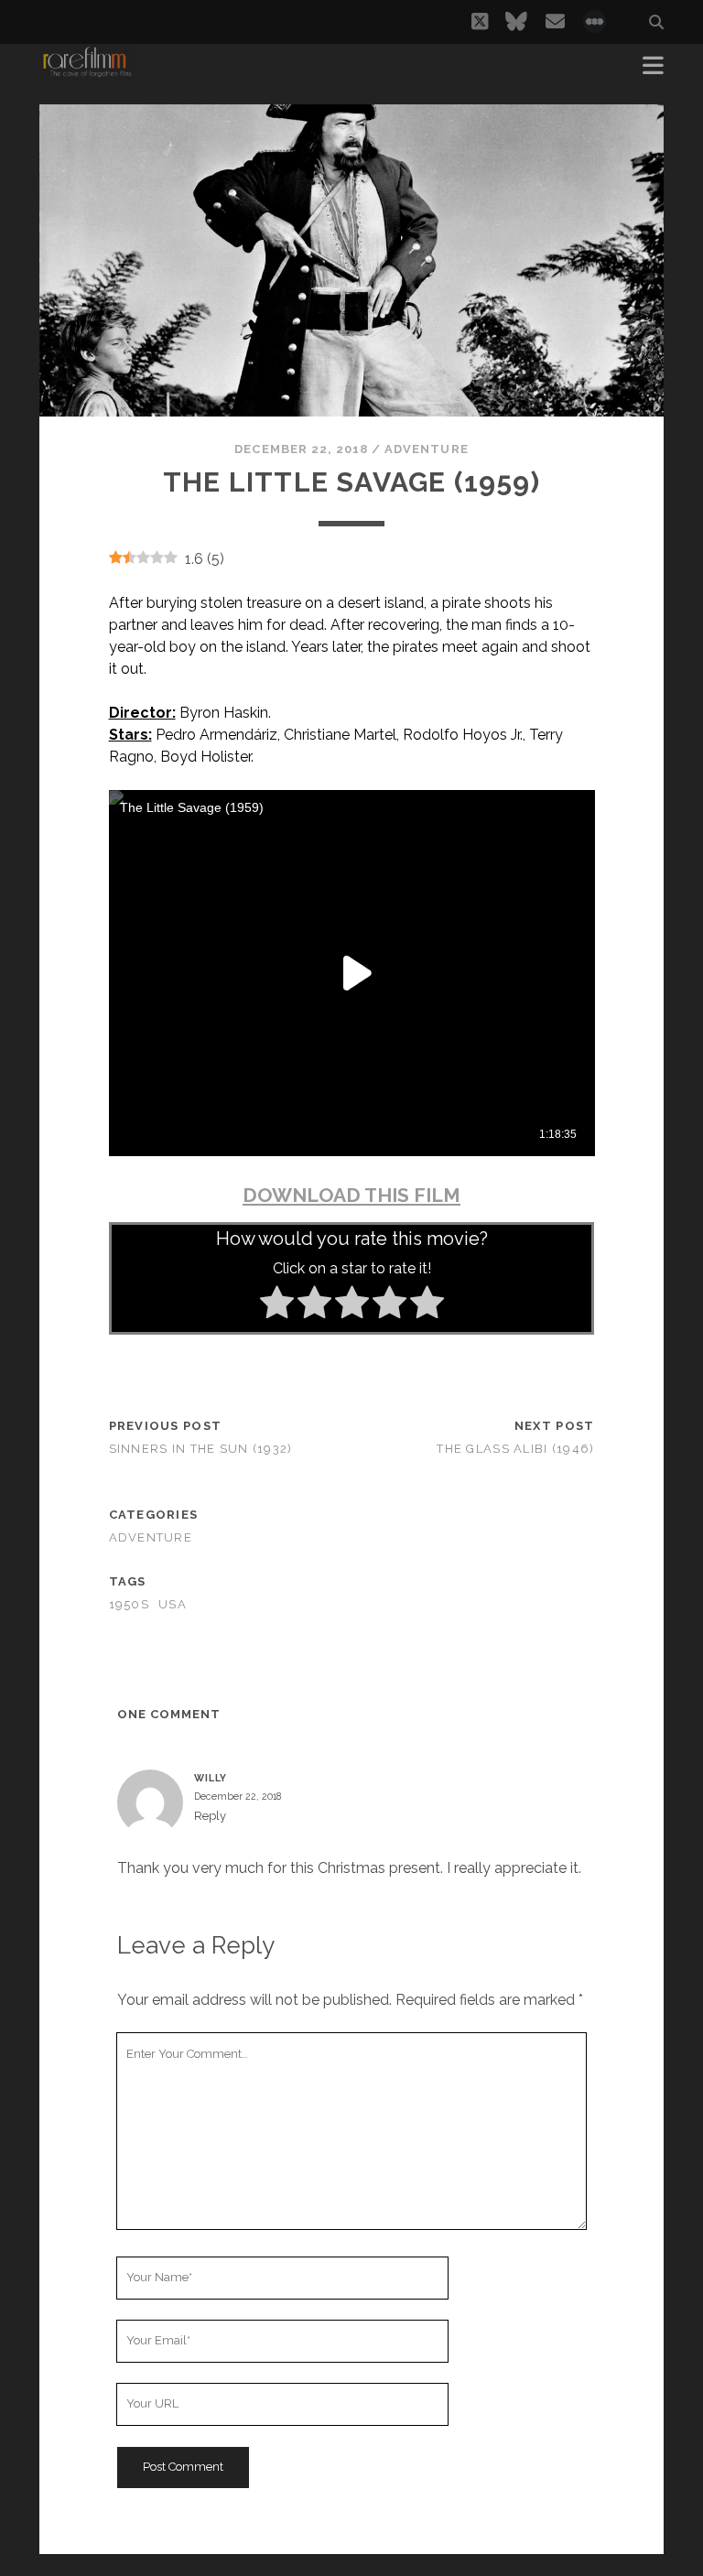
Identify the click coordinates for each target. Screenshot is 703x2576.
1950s (129, 1604)
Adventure (426, 449)
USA (173, 1604)
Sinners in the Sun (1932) (201, 1449)
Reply (210, 1816)
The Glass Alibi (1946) (515, 1449)
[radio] (277, 1305)
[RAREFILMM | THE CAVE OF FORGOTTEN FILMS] (87, 71)
